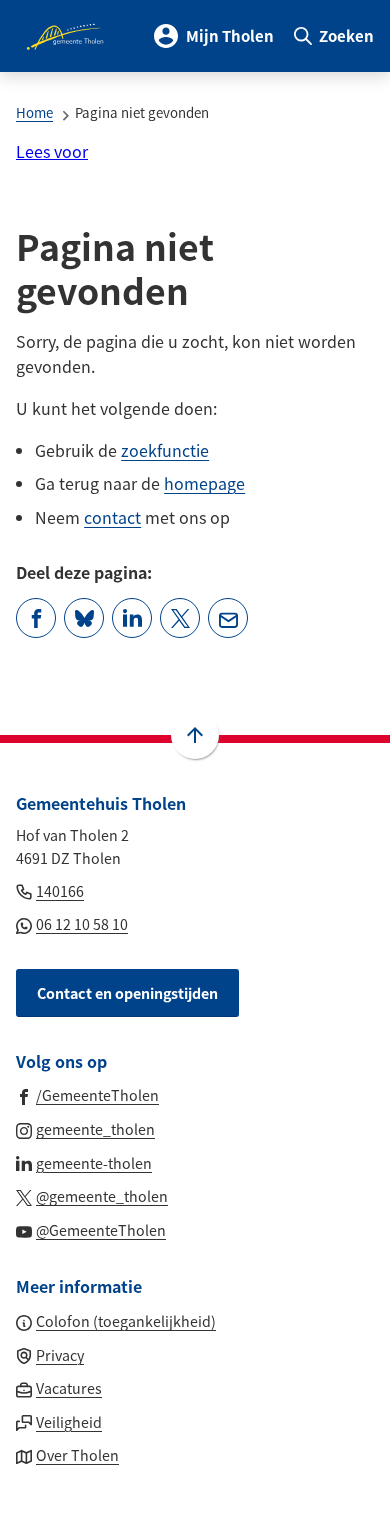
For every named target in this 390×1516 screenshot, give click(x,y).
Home (34, 112)
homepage (204, 483)
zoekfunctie (165, 450)
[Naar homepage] (66, 36)
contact (112, 517)
